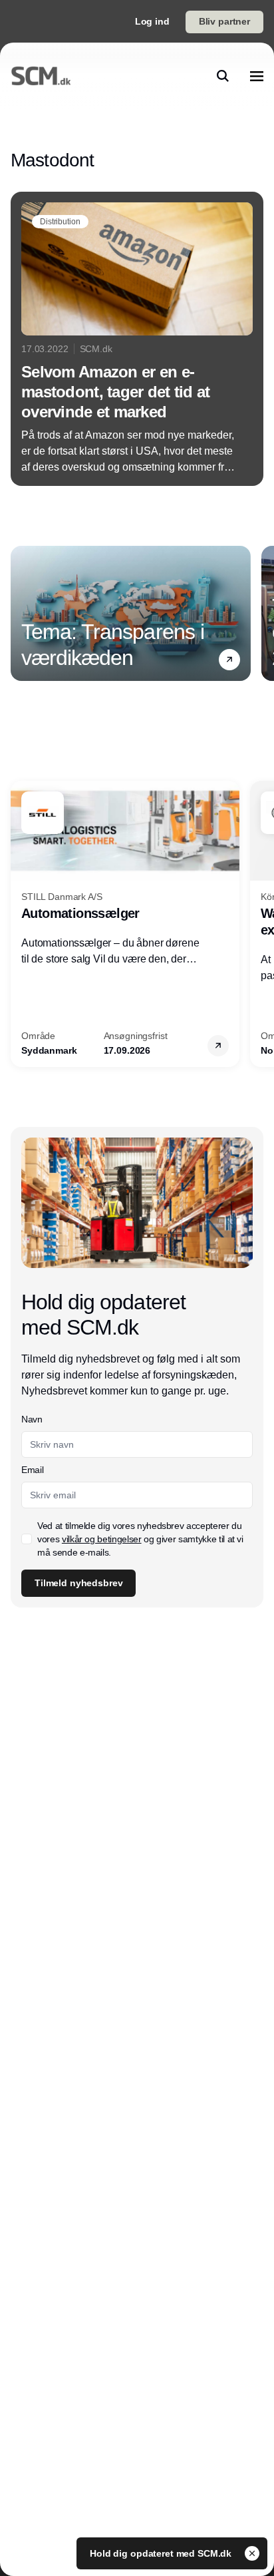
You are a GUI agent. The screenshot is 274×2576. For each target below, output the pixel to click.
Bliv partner (224, 21)
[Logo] (41, 76)
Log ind (152, 21)
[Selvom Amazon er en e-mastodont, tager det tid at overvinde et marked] (137, 339)
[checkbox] (27, 1539)
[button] (229, 660)
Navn (32, 1419)
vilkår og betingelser (102, 1539)
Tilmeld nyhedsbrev (78, 1583)
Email (32, 1470)
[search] (223, 76)
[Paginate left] (21, 613)
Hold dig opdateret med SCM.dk (162, 2553)
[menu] (257, 76)
